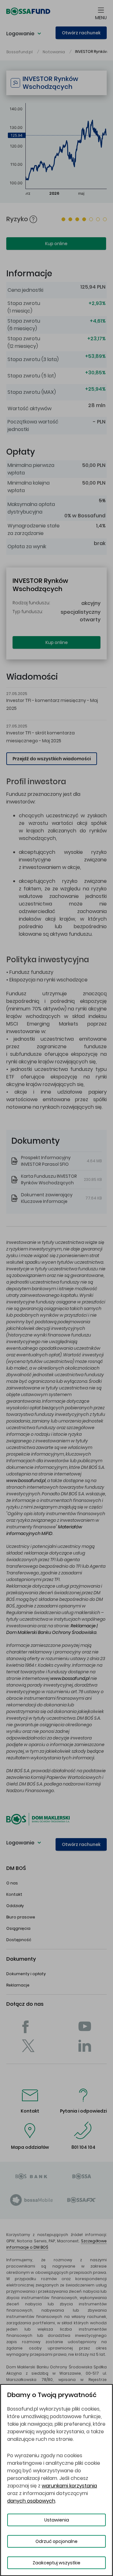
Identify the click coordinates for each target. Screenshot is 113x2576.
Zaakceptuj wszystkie (56, 2563)
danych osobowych (31, 2501)
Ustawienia (57, 2520)
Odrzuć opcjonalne (56, 2541)
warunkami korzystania (69, 2486)
